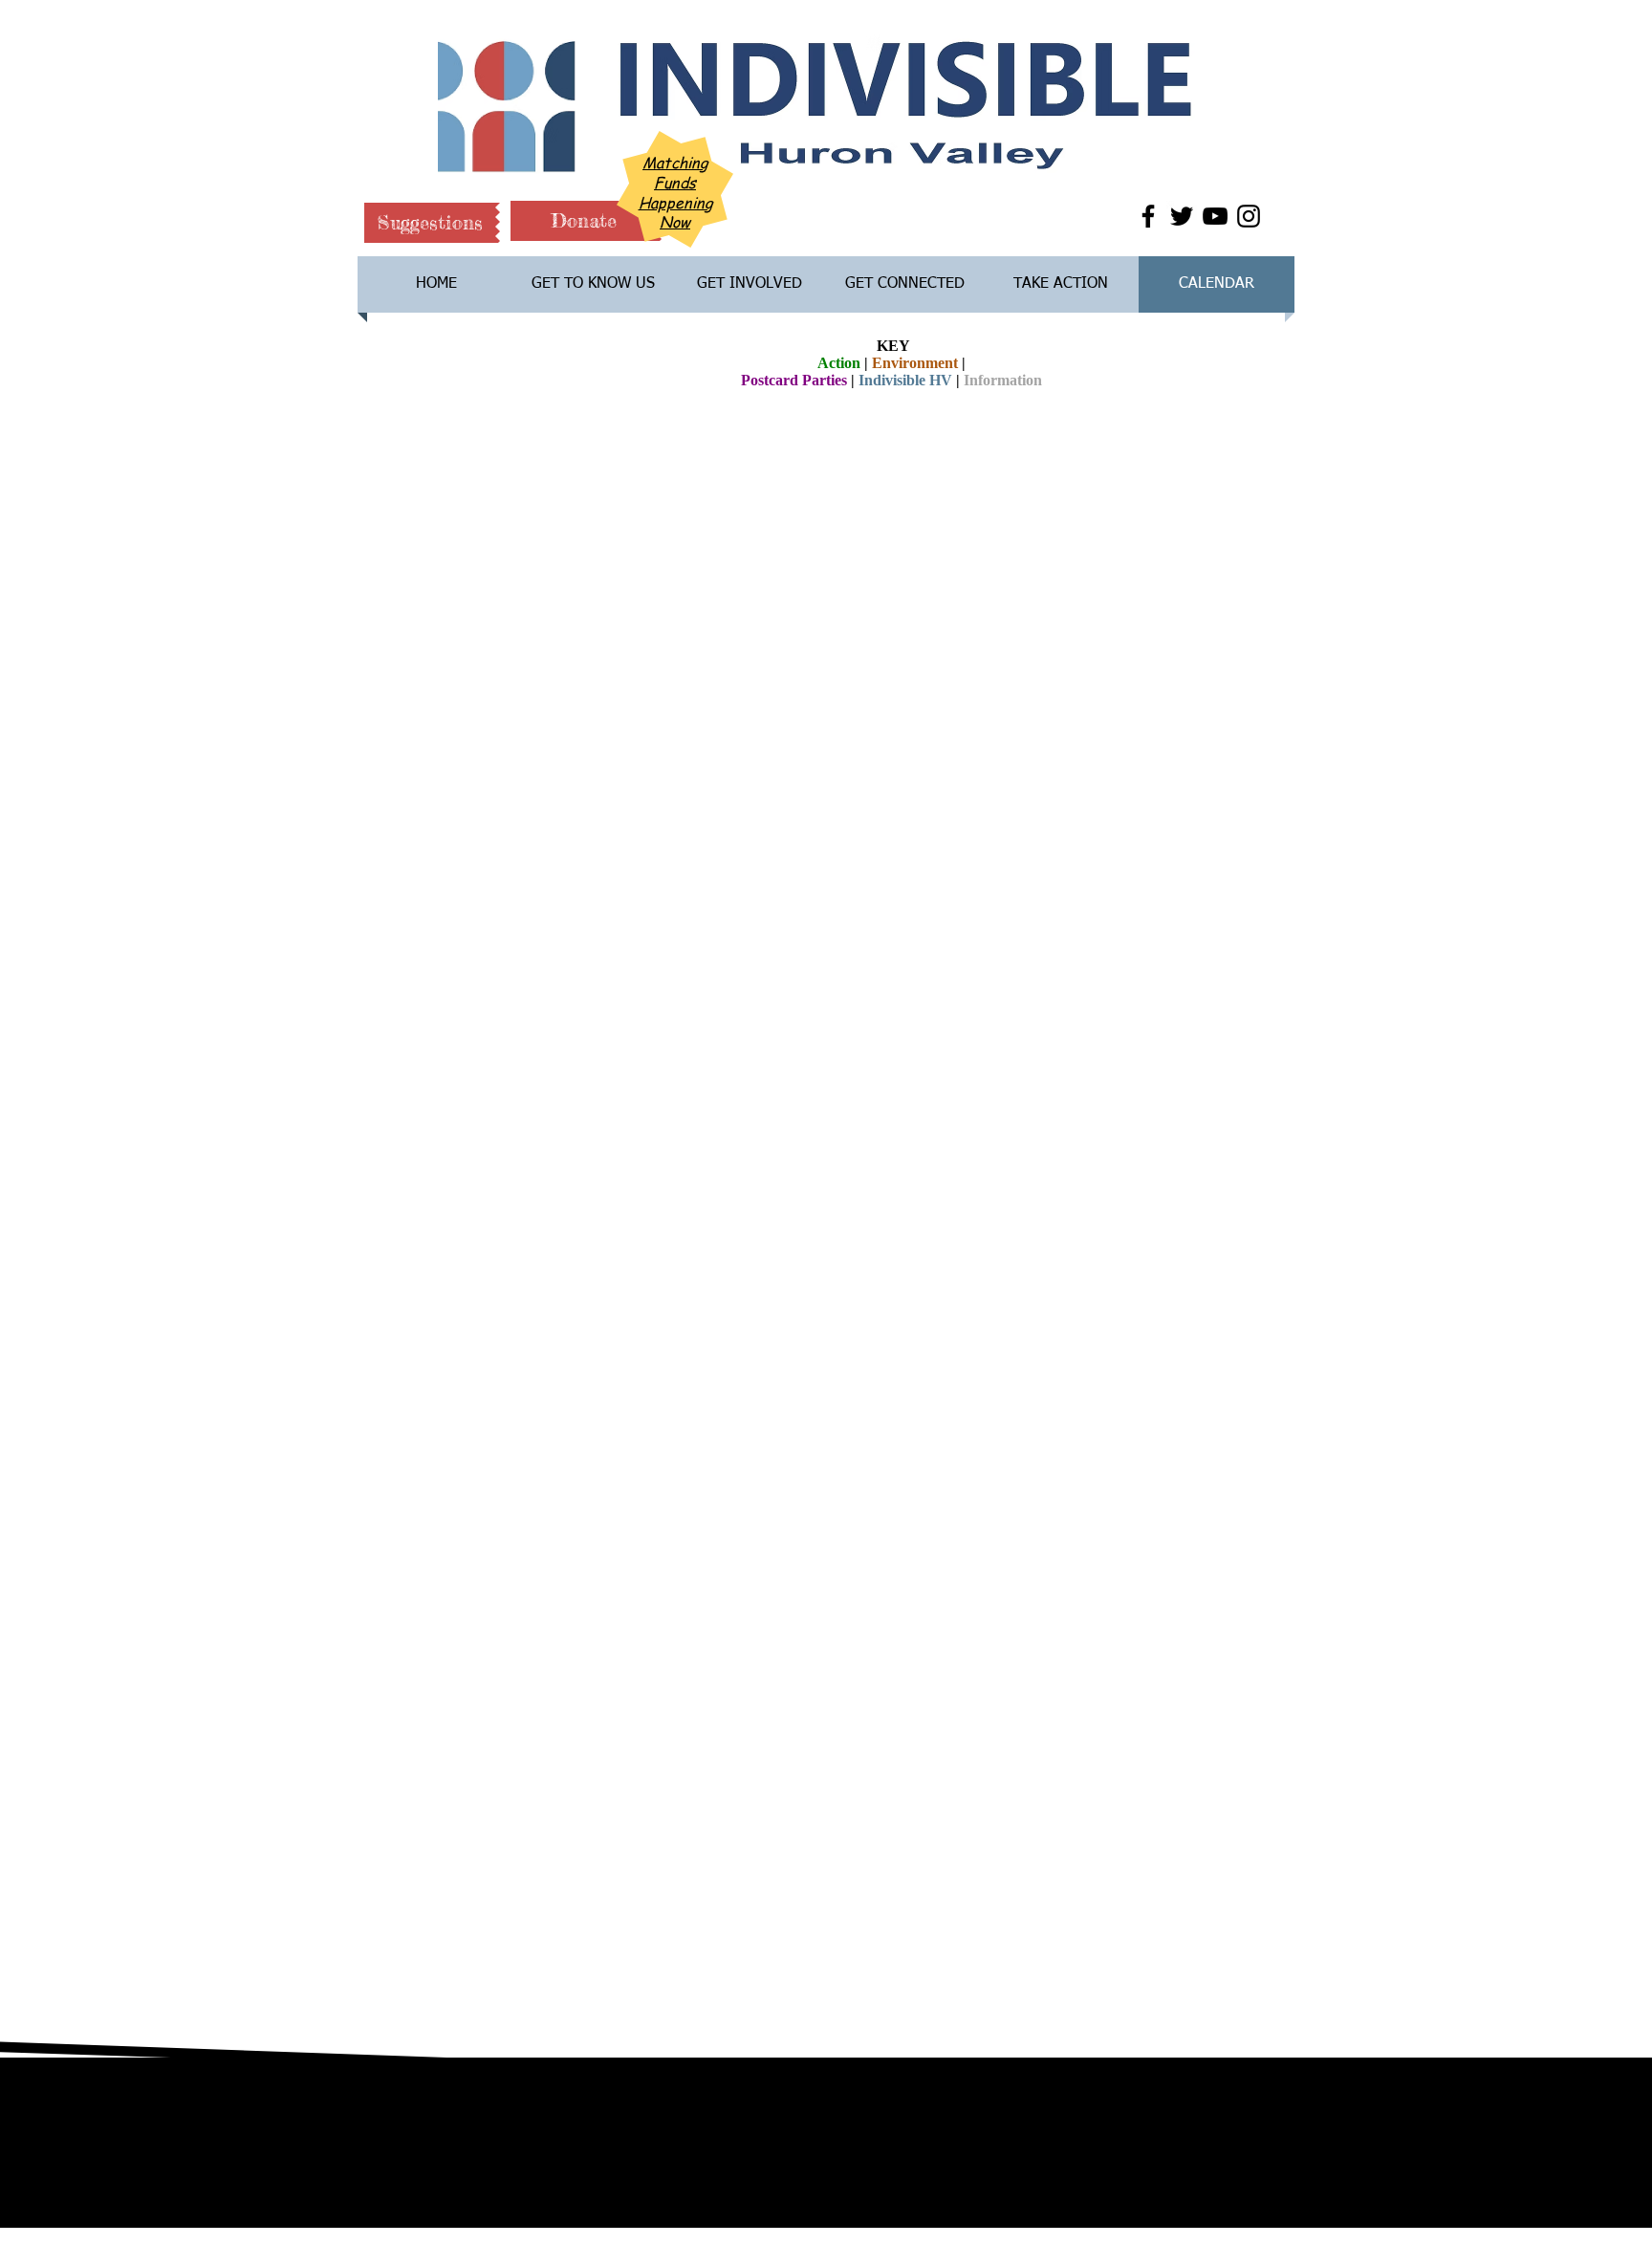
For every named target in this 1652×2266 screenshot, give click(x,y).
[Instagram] (1249, 216)
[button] (430, 223)
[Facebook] (1148, 216)
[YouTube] (1215, 216)
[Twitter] (1182, 216)
